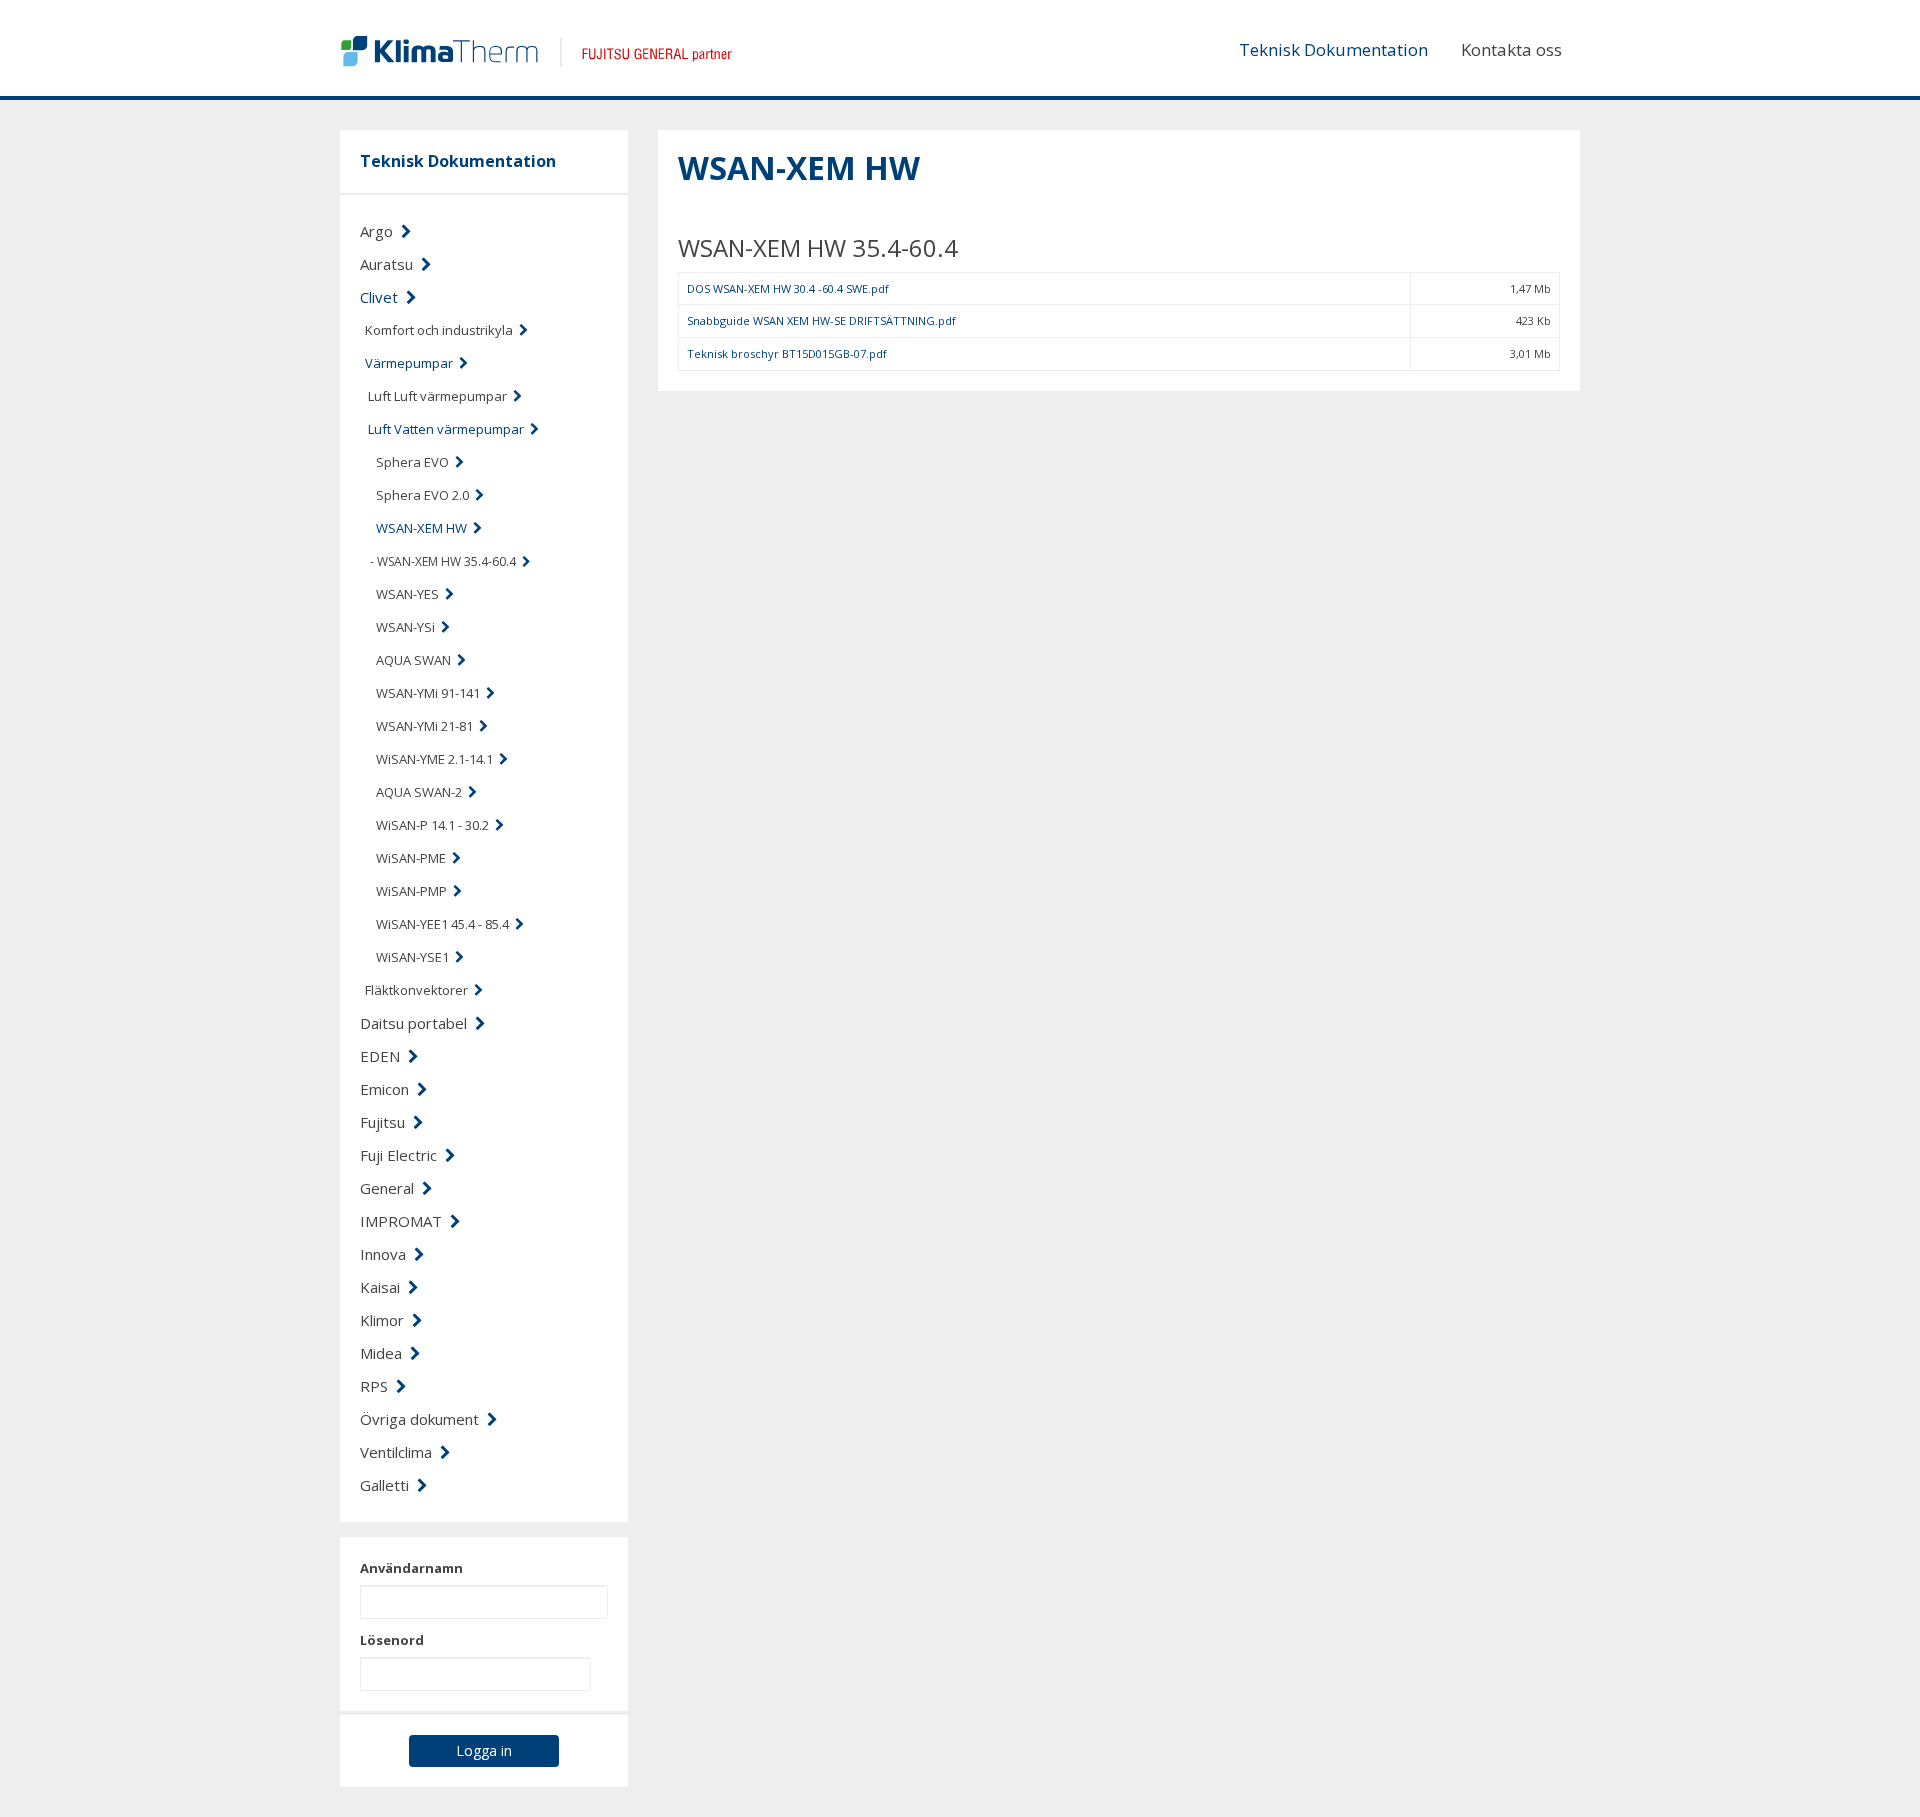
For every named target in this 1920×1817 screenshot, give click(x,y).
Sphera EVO (415, 462)
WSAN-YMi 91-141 (431, 693)
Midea (385, 1353)
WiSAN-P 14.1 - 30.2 (435, 825)
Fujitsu (386, 1122)
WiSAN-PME (414, 858)
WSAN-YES (410, 594)
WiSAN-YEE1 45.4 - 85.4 (445, 924)
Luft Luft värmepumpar (440, 396)
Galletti (388, 1485)
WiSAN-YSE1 (415, 957)
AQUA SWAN (416, 660)
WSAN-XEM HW (424, 528)
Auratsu (390, 264)
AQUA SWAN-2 (422, 792)
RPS (378, 1386)
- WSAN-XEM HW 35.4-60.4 (446, 561)
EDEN (384, 1056)
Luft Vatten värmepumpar (449, 429)
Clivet (383, 297)
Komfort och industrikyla (442, 330)
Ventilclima (400, 1452)
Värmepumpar (412, 363)
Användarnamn (411, 1568)
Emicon (388, 1089)
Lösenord (392, 1640)
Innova (387, 1254)
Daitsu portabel (417, 1023)
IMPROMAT (405, 1221)
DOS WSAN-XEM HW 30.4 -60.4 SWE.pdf (788, 288)
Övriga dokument (423, 1419)
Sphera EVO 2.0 (425, 495)
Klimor (386, 1320)
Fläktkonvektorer (419, 990)
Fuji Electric (402, 1155)
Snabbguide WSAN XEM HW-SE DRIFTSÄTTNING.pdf (821, 320)
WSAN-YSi (408, 627)
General (391, 1188)
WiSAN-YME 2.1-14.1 (437, 759)
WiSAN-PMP (414, 891)
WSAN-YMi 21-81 (427, 726)
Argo (380, 231)
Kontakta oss (1511, 49)
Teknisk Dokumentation (1333, 49)
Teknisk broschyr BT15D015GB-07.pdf (787, 353)
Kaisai (384, 1287)
